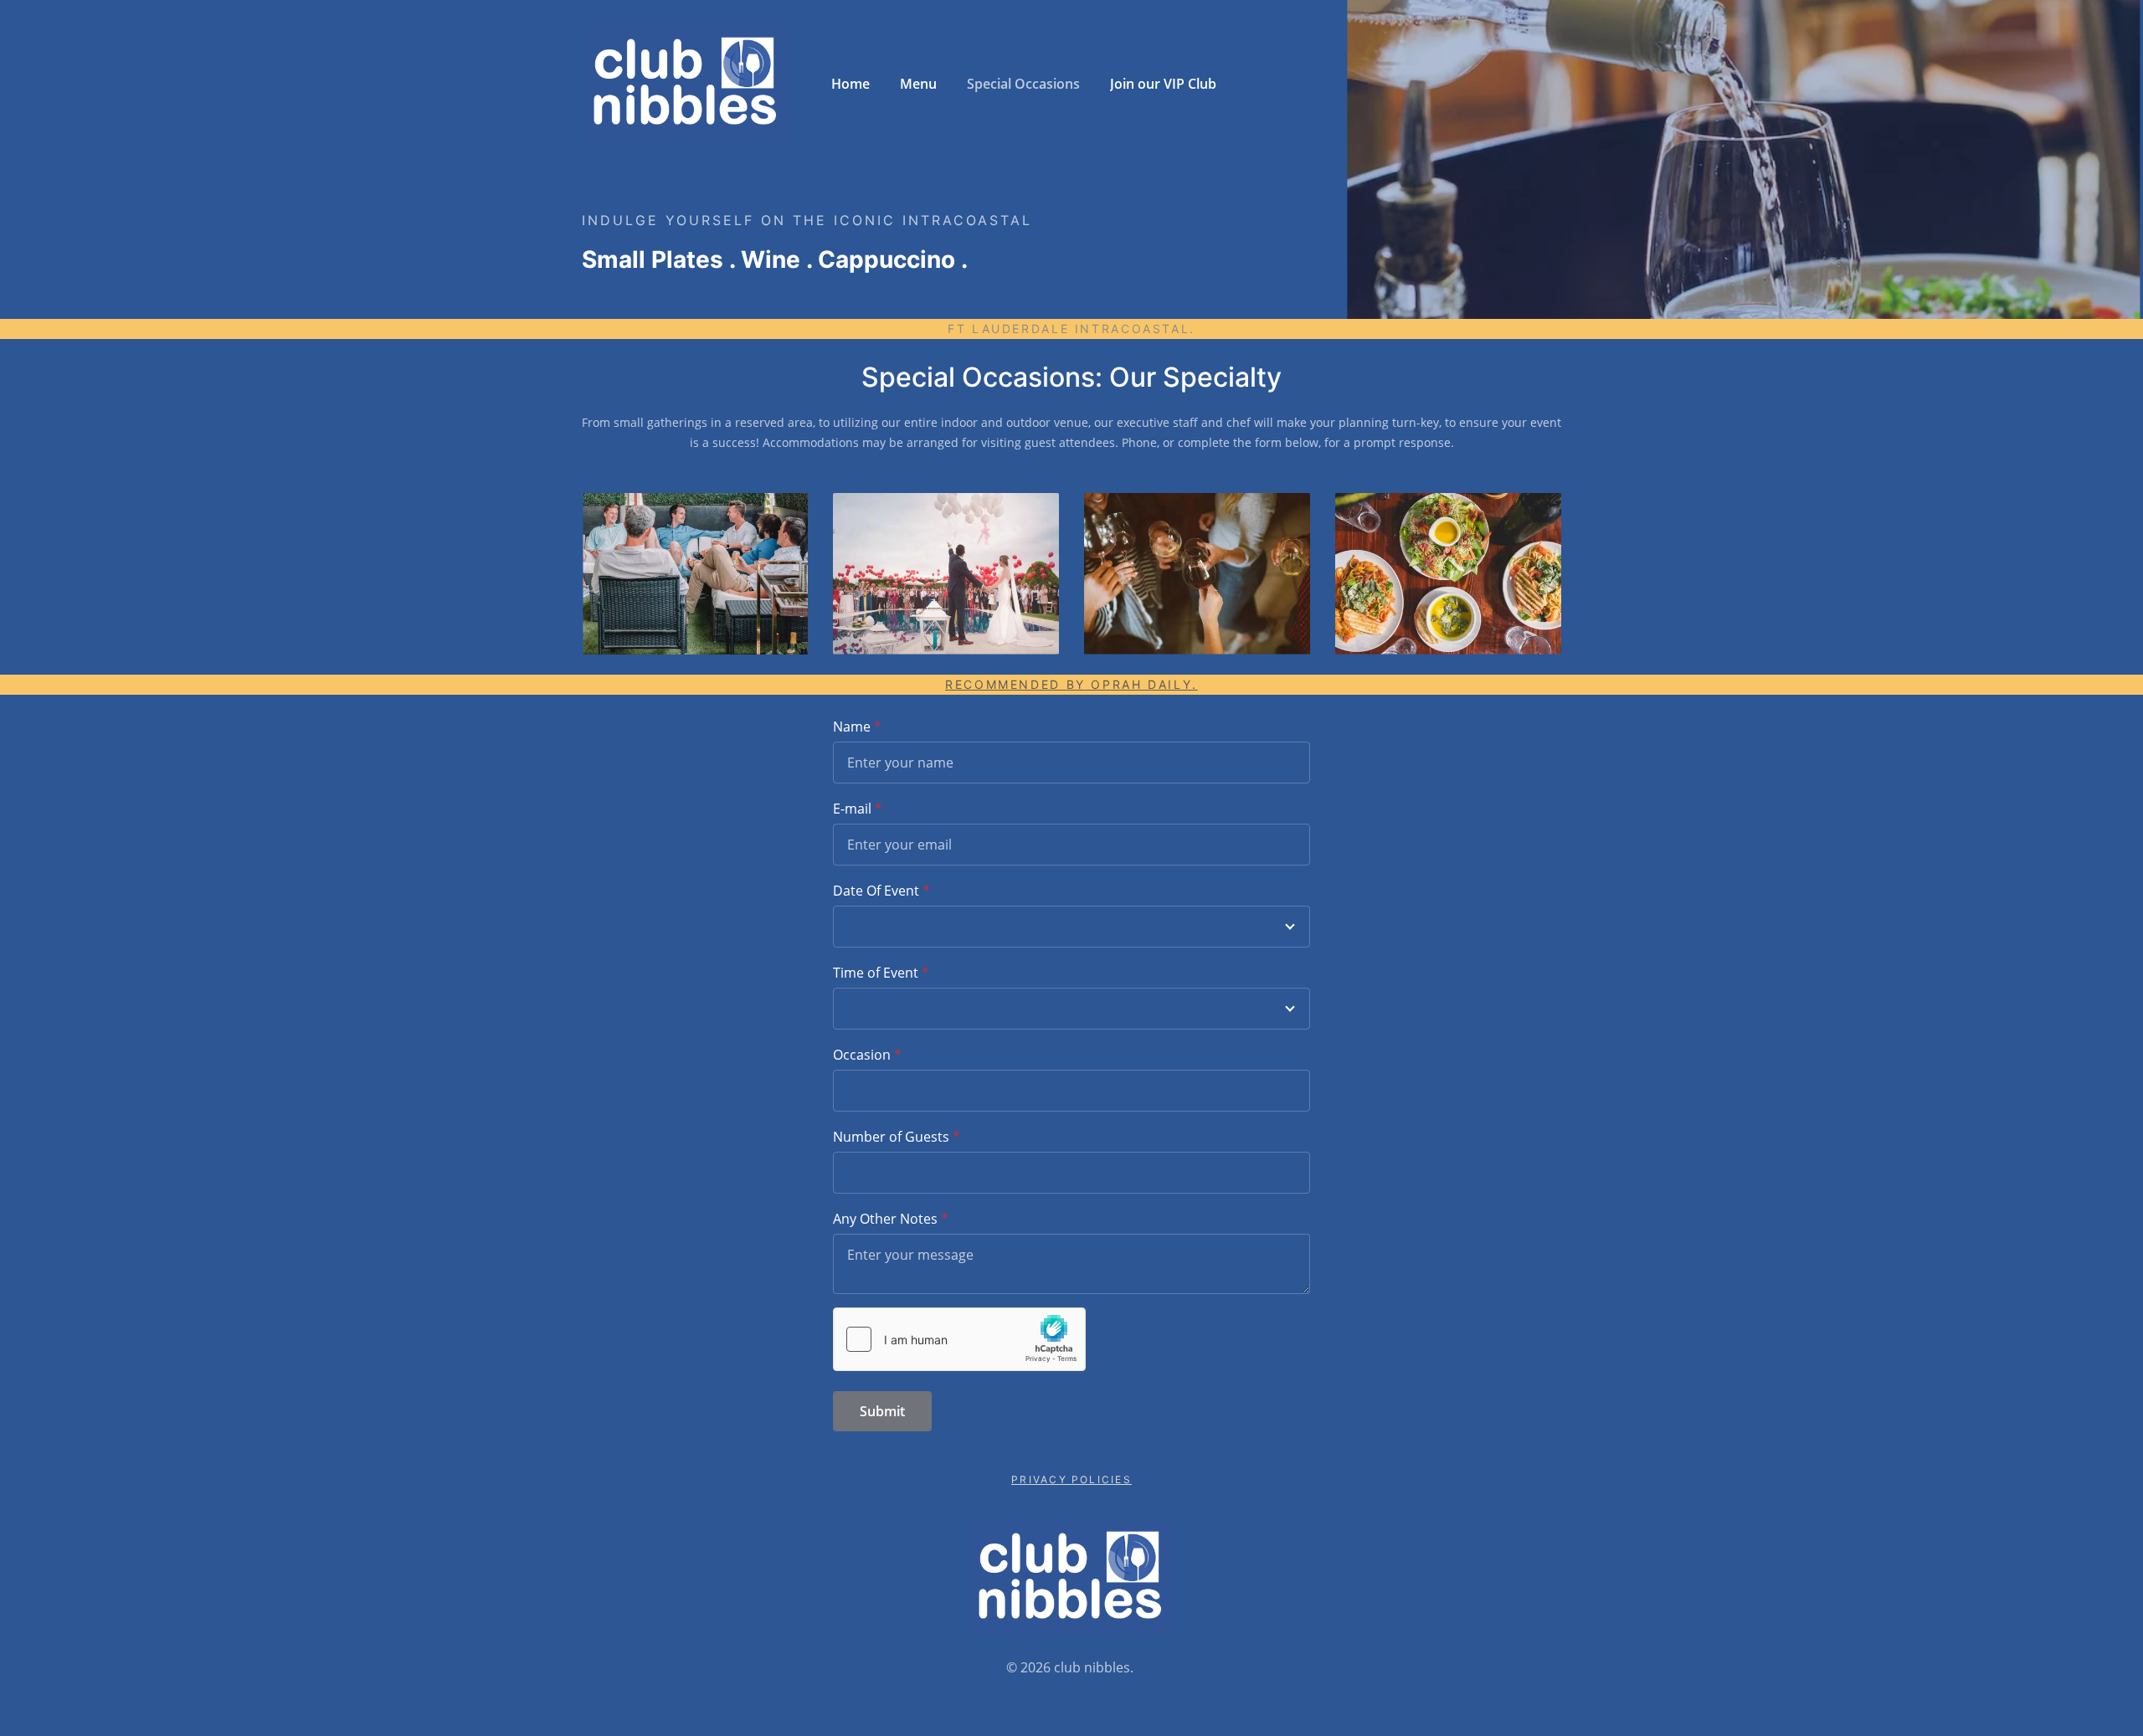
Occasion (862, 1055)
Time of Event (876, 973)
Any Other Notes (885, 1219)
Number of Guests (891, 1137)
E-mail (852, 809)
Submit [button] (882, 1411)
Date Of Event (876, 891)
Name (852, 727)
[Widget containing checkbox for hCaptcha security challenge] (959, 1339)
